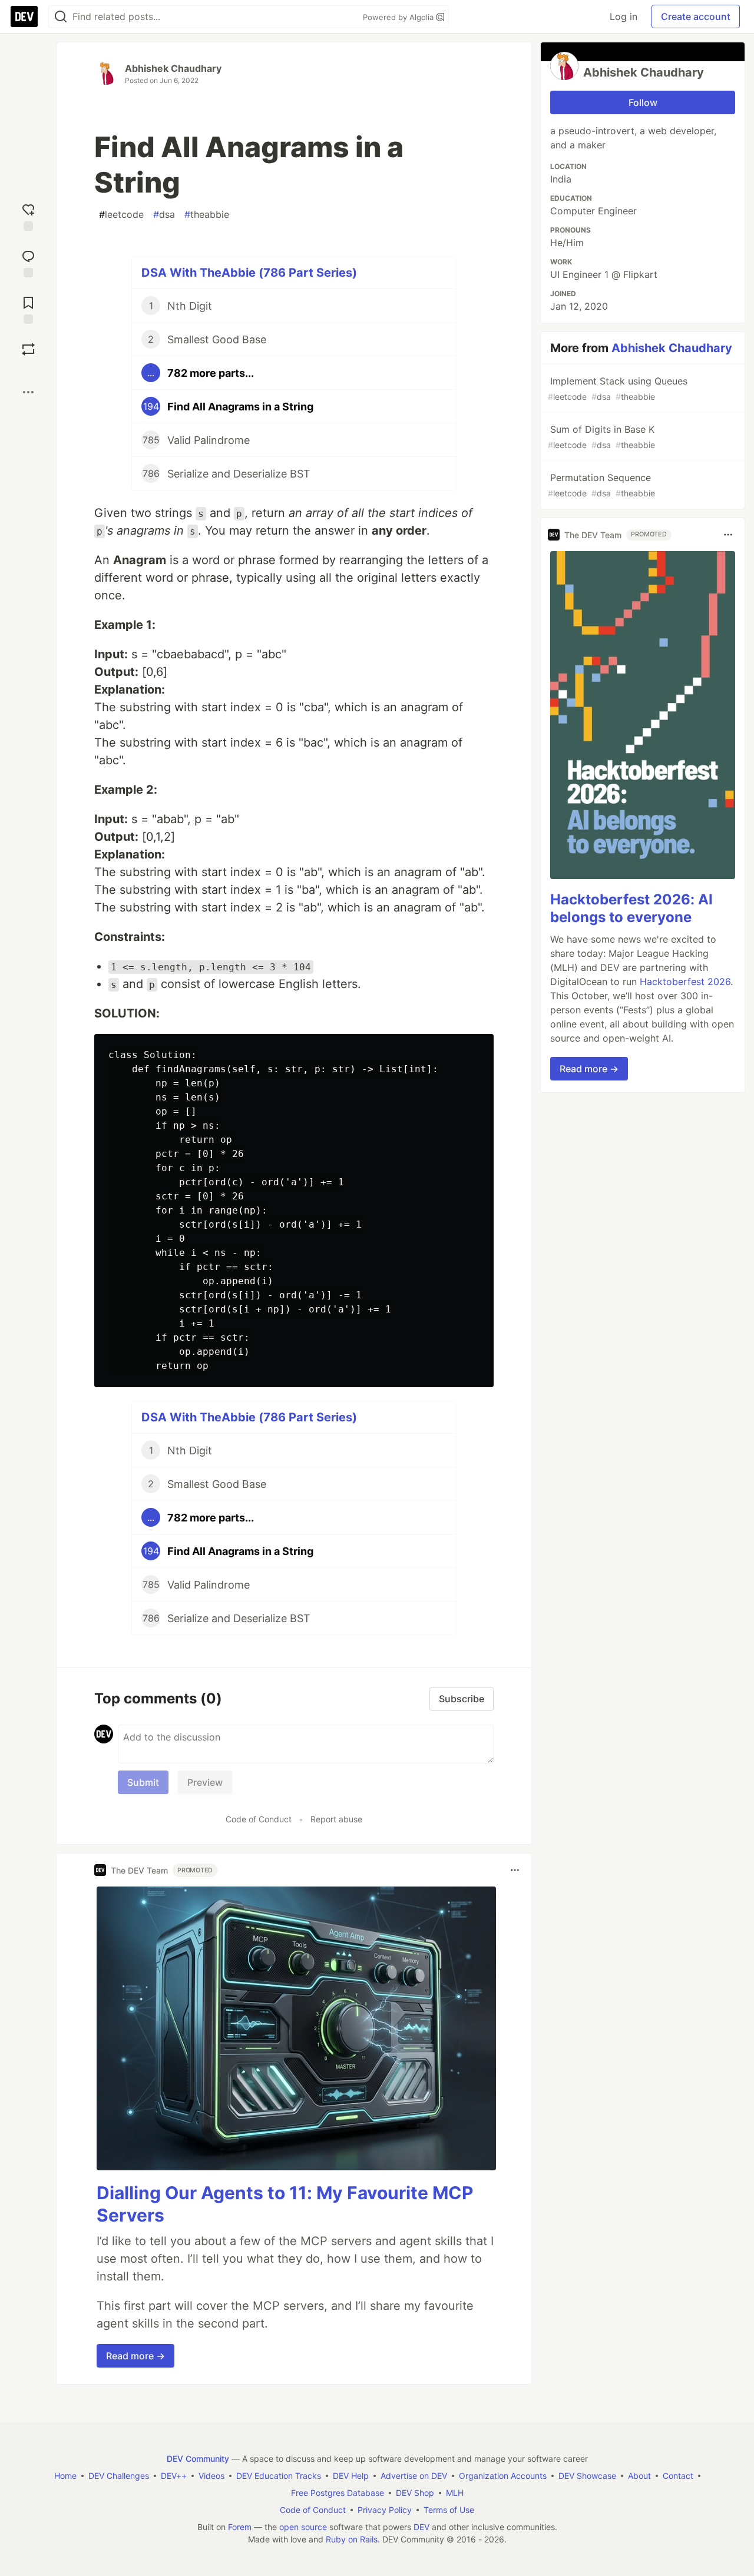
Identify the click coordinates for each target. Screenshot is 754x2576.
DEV (421, 2527)
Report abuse (336, 1819)
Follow (643, 102)
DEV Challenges (119, 2476)
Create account (696, 16)
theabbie (207, 214)
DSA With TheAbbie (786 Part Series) (249, 273)
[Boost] (28, 349)
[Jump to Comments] (28, 262)
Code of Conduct (259, 1819)
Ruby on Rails (352, 2539)
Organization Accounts (503, 2476)
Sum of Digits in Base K (601, 437)
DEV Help (351, 2476)
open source (303, 2527)
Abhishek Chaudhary (173, 68)
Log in (624, 16)
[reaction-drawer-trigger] (28, 216)
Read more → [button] (135, 2356)
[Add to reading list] (28, 309)
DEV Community (198, 2459)
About (639, 2476)
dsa (164, 214)
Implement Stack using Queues (618, 388)
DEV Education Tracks (279, 2476)
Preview (205, 1782)
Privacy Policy (385, 2510)
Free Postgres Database (338, 2493)
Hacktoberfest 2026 (685, 982)
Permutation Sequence (601, 485)
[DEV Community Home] (24, 16)
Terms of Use (449, 2510)
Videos (211, 2476)
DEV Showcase (587, 2476)
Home (65, 2476)
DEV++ (174, 2476)
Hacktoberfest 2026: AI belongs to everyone (631, 908)
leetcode (121, 214)
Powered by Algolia (399, 17)
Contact (678, 2476)
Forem (240, 2527)
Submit (143, 1782)
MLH (455, 2493)
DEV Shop (415, 2493)
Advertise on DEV (414, 2476)
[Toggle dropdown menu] (515, 1870)
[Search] (61, 17)
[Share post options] (28, 392)
